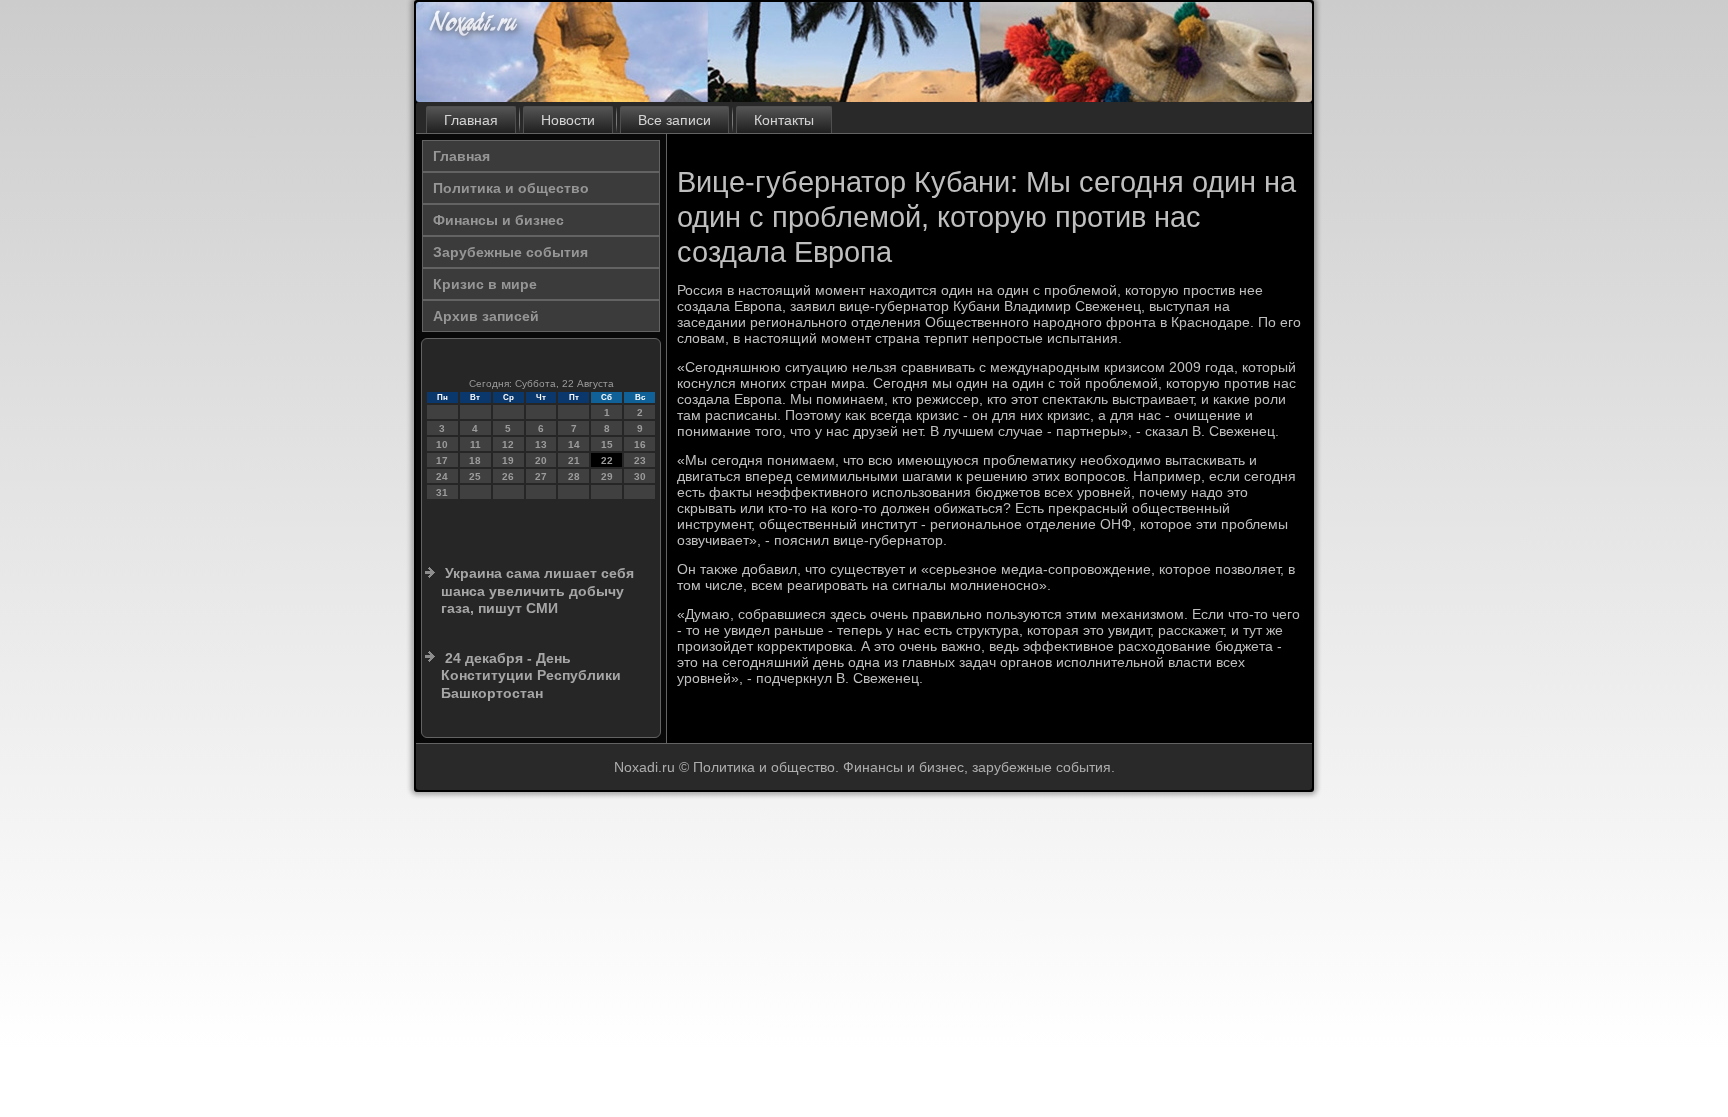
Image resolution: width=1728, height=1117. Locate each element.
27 (541, 476)
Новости (568, 120)
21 (574, 460)
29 (607, 476)
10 (442, 444)
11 (475, 444)
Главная (471, 120)
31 (442, 492)
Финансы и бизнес (498, 220)
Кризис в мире (485, 284)
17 (442, 460)
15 (607, 444)
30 (640, 476)
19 (508, 460)
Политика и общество (511, 188)
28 (574, 476)
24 (442, 476)
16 (640, 444)
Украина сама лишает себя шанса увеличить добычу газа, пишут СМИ (537, 590)
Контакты (784, 120)
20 (541, 460)
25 (475, 476)
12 (508, 444)
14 (574, 444)
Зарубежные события (510, 252)
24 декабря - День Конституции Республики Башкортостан (531, 675)
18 (475, 460)
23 (640, 460)
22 (607, 460)
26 (508, 476)
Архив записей (486, 316)
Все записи (674, 120)
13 (541, 444)
